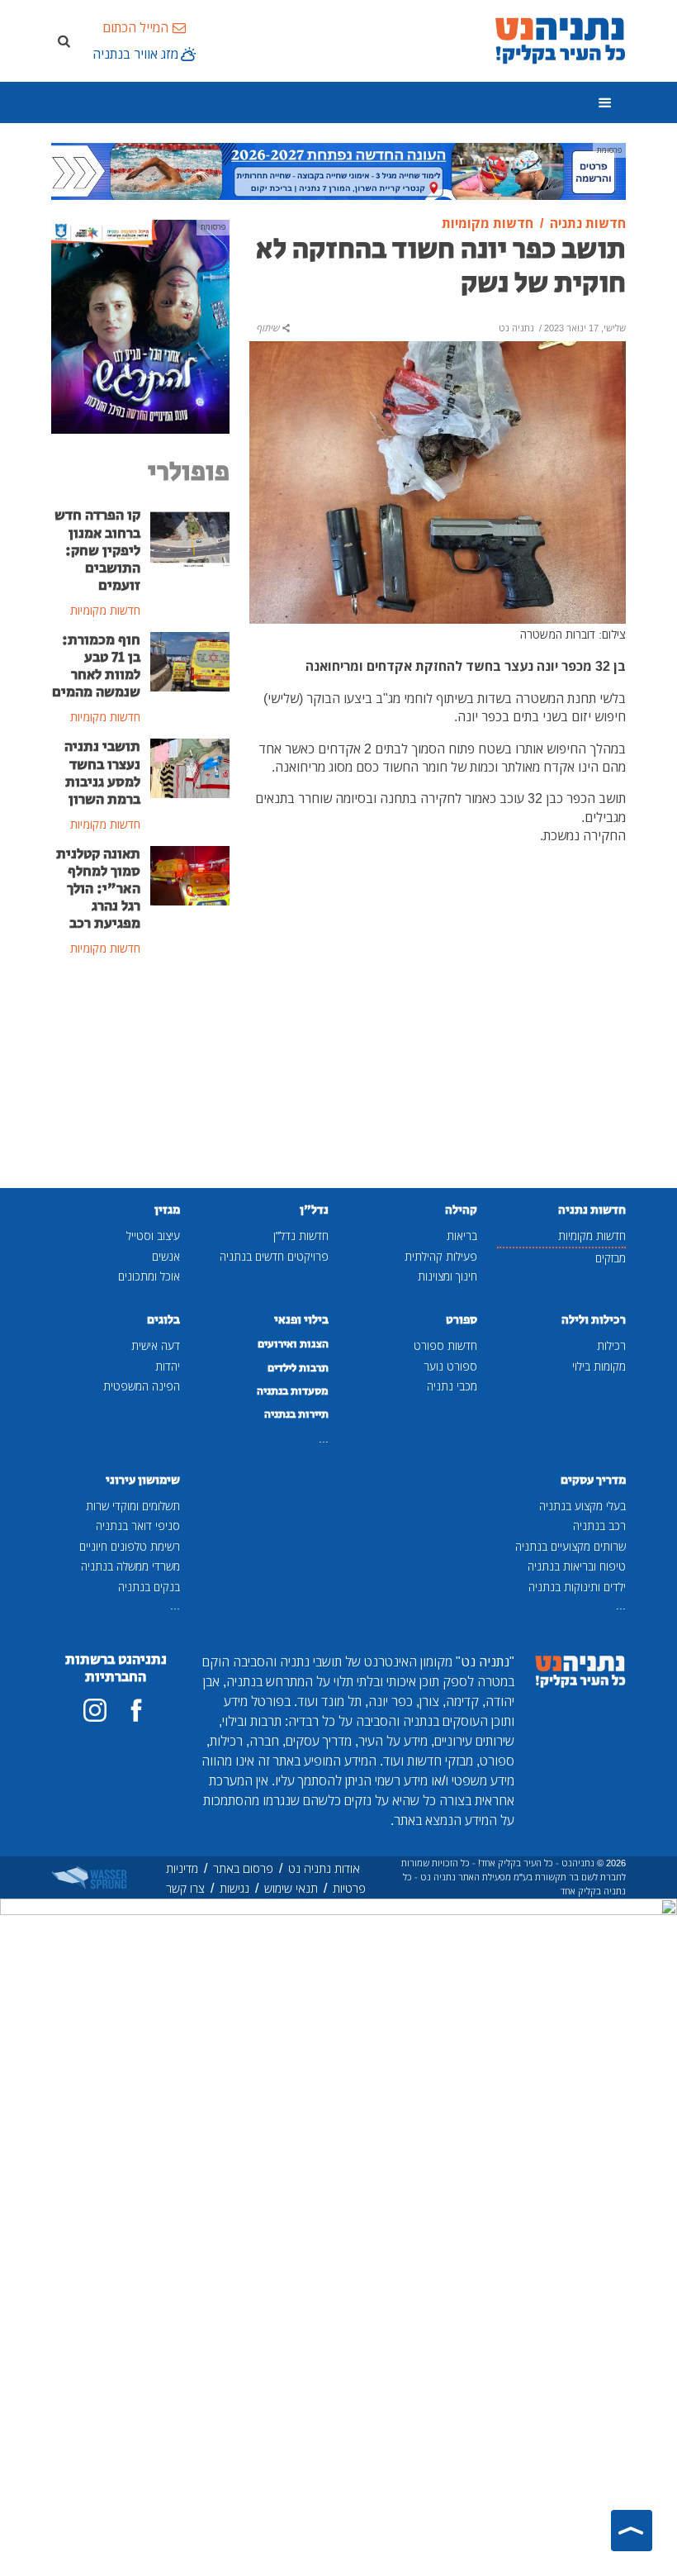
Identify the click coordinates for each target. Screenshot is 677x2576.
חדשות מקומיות (592, 1236)
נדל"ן (314, 1210)
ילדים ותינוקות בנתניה (577, 1587)
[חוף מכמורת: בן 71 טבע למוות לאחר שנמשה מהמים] (190, 660)
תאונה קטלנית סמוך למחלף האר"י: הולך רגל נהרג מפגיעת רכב (98, 889)
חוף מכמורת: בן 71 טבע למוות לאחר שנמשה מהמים (96, 666)
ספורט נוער (450, 1366)
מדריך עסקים (593, 1480)
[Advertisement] (140, 1074)
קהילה (461, 1210)
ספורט (462, 1320)
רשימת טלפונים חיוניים (130, 1546)
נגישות (234, 1888)
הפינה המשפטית (142, 1386)
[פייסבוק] (136, 1710)
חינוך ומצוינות (447, 1276)
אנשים (166, 1256)
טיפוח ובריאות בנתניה (577, 1566)
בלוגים (163, 1320)
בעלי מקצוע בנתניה (582, 1506)
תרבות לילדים (298, 1368)
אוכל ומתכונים (149, 1276)
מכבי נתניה (452, 1386)
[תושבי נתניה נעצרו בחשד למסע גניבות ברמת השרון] (190, 768)
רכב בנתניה (599, 1526)
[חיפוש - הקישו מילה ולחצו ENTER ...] (64, 40)
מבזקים (611, 1258)
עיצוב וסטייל (153, 1236)
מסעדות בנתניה (293, 1391)
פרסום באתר (243, 1868)
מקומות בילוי (599, 1366)
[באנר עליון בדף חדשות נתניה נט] (338, 170)
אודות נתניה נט (324, 1868)
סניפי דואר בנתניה (138, 1526)
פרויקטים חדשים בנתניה (274, 1256)
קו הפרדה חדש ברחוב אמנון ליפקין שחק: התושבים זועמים (97, 550)
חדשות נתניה (592, 1210)
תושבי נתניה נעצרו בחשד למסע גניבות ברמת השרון (102, 773)
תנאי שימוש (291, 1888)
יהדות (168, 1366)
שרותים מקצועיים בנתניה (570, 1546)
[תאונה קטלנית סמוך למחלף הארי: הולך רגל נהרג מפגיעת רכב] (190, 874)
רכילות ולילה (594, 1320)
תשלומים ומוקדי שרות (133, 1506)
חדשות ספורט (445, 1345)
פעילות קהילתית (441, 1256)
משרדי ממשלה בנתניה (130, 1566)
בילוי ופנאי (301, 1320)
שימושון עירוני (143, 1480)
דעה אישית (156, 1345)
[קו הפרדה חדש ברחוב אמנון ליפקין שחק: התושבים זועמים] (190, 536)
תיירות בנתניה (296, 1414)
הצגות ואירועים (293, 1344)
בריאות (462, 1236)
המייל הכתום (135, 27)
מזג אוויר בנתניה (135, 54)
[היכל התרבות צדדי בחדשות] (140, 326)
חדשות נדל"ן (301, 1236)
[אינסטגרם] (95, 1710)
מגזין (167, 1210)
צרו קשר (185, 1888)
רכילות (611, 1345)
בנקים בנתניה (149, 1587)
